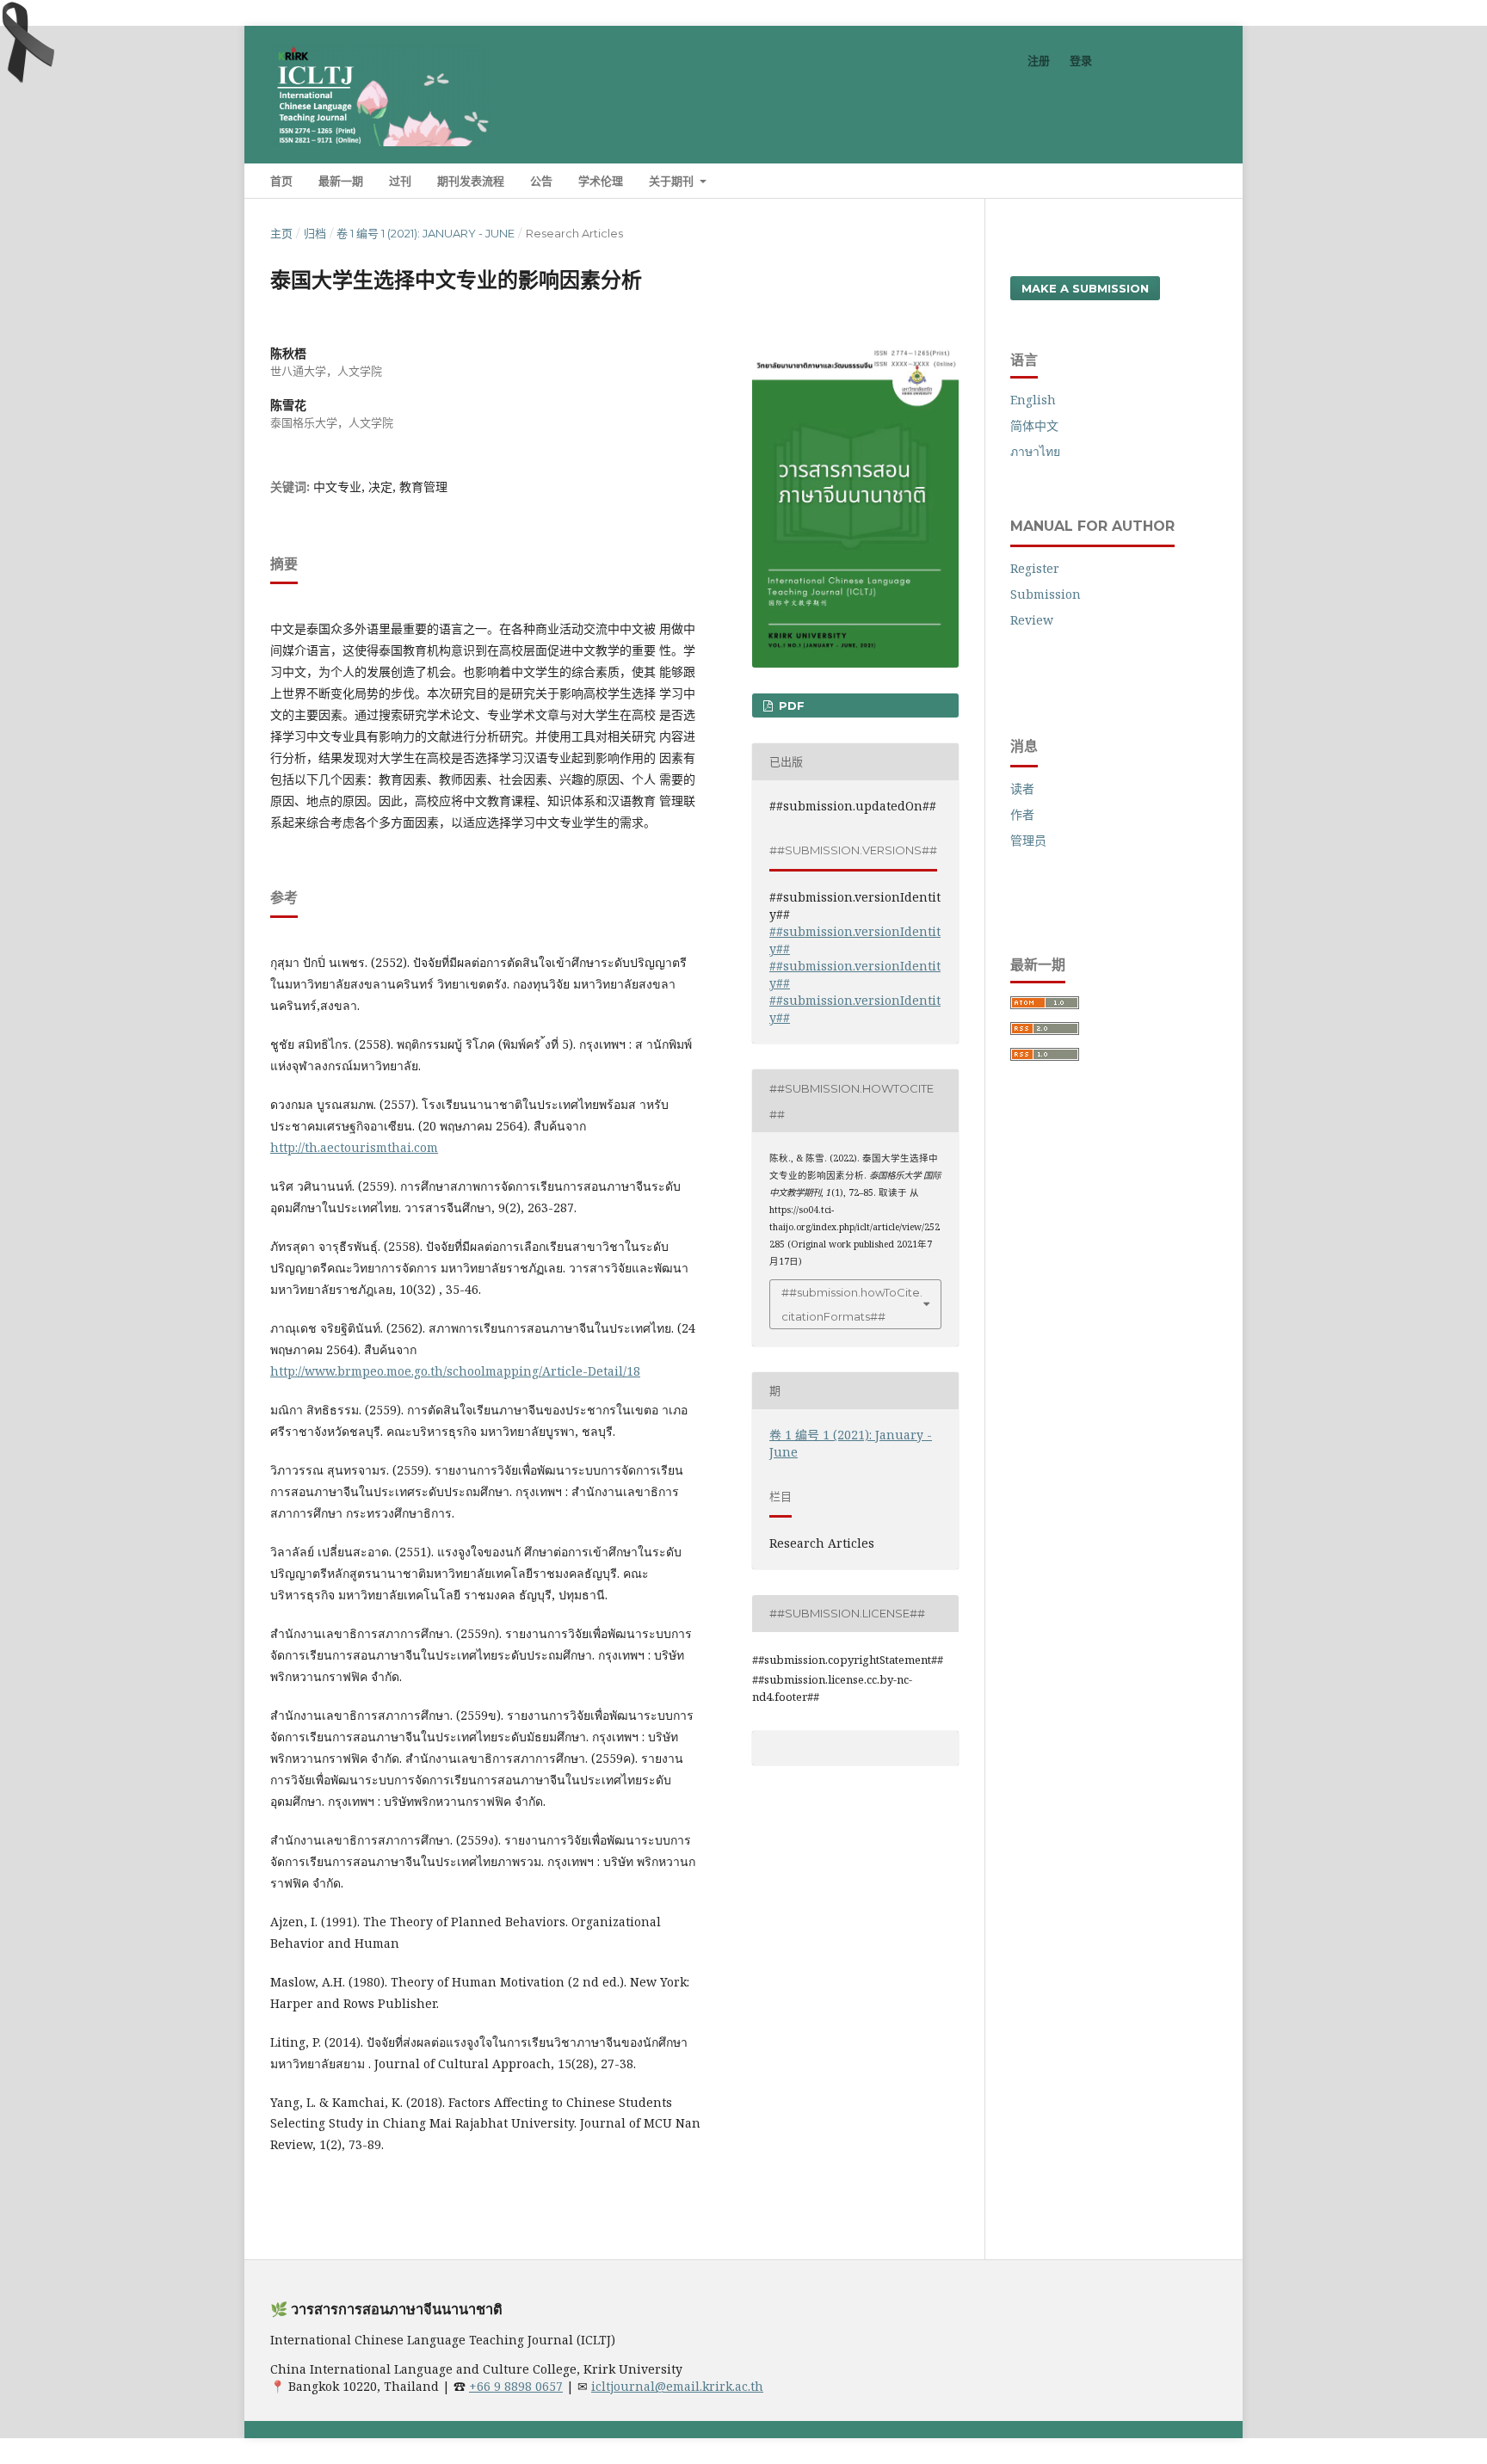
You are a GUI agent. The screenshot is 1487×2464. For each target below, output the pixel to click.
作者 (1022, 814)
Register (1035, 568)
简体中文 (1034, 425)
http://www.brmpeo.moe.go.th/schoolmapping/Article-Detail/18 (455, 1371)
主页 (281, 233)
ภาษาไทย (1035, 451)
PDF (790, 705)
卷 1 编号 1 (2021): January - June (426, 233)
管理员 (1028, 840)
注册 (1039, 60)
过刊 (400, 181)
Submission (1046, 594)
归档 (315, 233)
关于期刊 (673, 181)
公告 (541, 181)
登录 (1081, 60)
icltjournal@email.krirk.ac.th (677, 2386)
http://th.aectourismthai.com (354, 1147)
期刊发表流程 (471, 181)
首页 (281, 181)
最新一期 (341, 181)
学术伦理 (601, 181)
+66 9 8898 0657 (516, 2386)
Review (1032, 620)
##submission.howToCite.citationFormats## (852, 1304)
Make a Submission (1085, 288)
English (1033, 400)
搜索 (1191, 180)
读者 (1022, 788)
